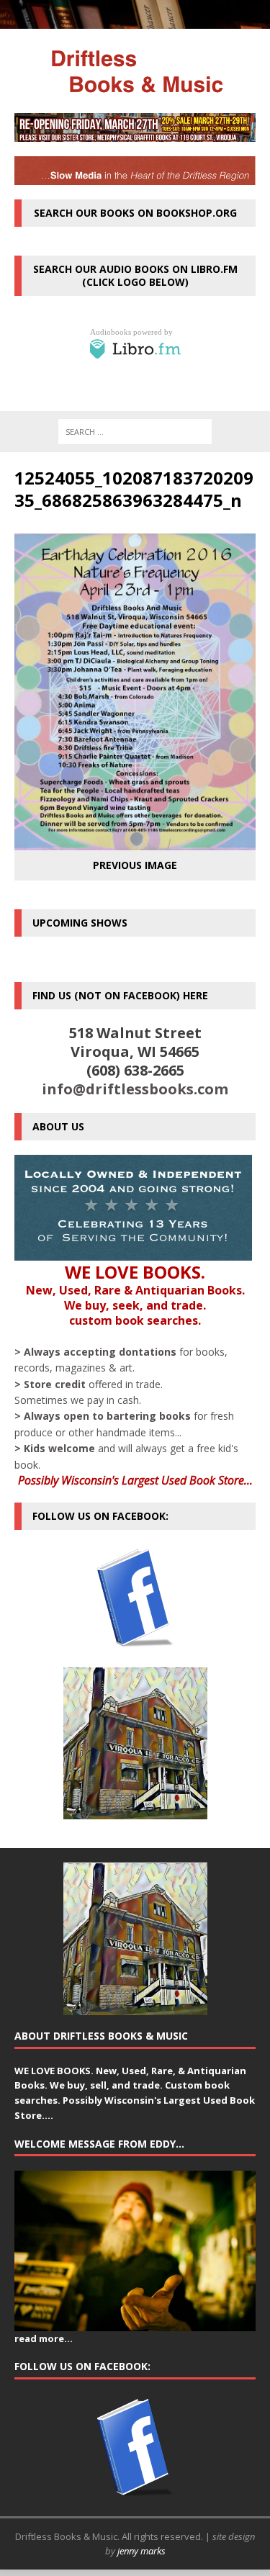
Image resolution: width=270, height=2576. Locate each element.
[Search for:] (135, 432)
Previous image (135, 865)
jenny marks (141, 2551)
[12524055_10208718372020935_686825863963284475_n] (135, 841)
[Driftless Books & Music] (135, 71)
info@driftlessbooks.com (135, 1089)
